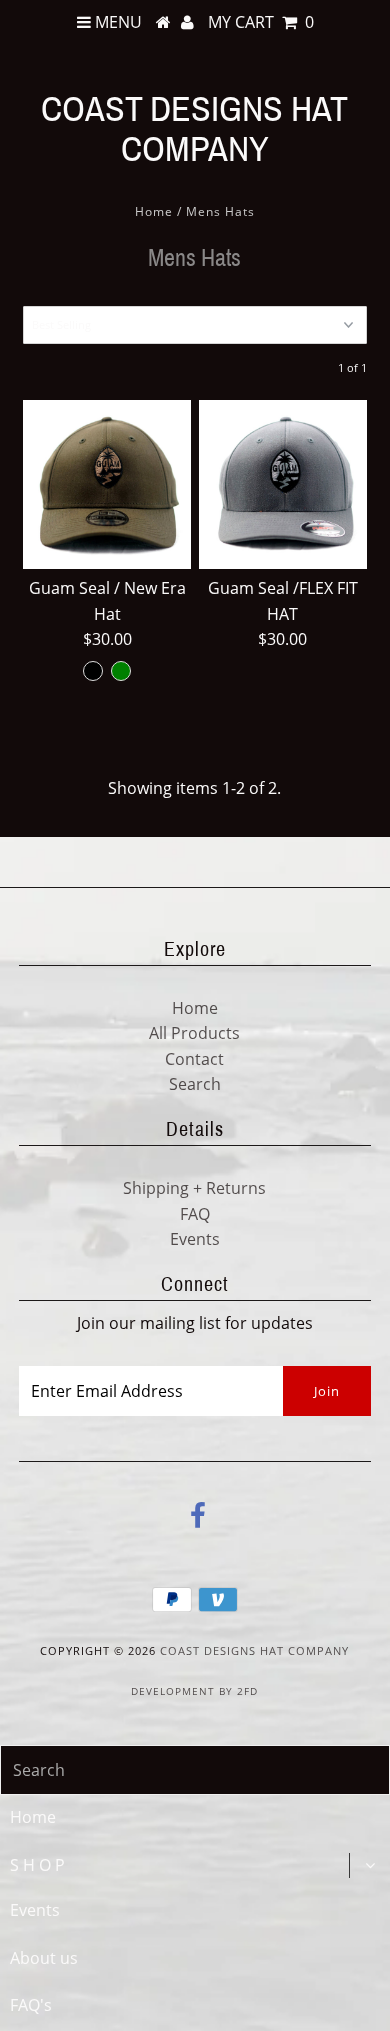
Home (154, 211)
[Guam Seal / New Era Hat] (107, 484)
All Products (194, 1033)
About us (44, 1958)
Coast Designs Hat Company (194, 129)
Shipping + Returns (194, 1188)
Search (195, 1084)
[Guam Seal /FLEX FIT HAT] (283, 484)
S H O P (37, 1865)
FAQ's (31, 2005)
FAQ (195, 1214)
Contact (194, 1059)
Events (195, 1239)
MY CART (261, 22)
